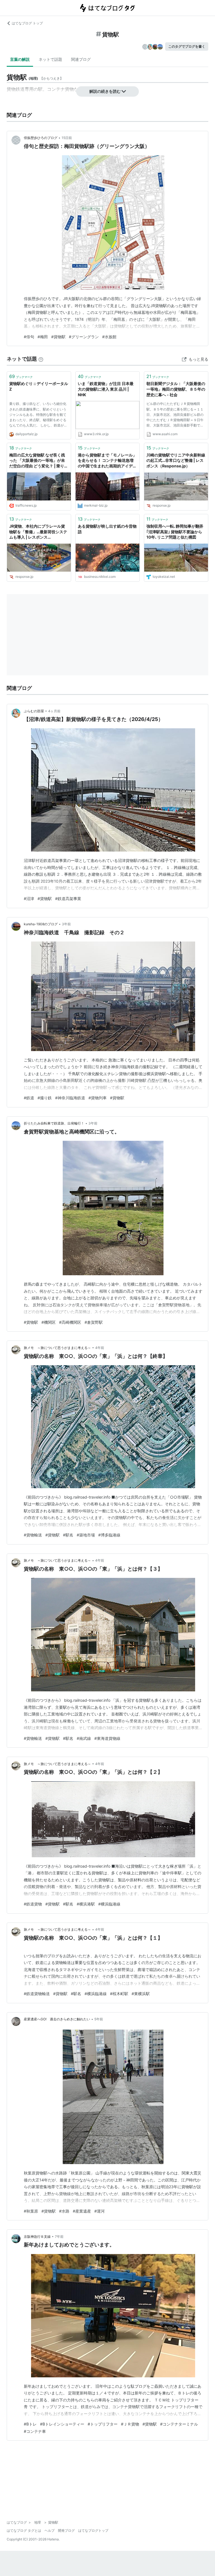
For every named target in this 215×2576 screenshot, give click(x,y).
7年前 (59, 2237)
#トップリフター (103, 2424)
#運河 (100, 2211)
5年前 (99, 2019)
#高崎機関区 (70, 1322)
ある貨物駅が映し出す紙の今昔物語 (107, 529)
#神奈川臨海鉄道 (70, 1098)
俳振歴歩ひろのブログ (41, 138)
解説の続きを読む (105, 91)
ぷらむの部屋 (34, 711)
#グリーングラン (84, 337)
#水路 (64, 2211)
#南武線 (84, 1738)
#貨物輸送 (33, 1535)
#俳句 (29, 337)
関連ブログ (81, 59)
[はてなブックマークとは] (41, 359)
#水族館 (109, 337)
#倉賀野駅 (94, 1322)
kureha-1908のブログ (41, 924)
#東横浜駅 (141, 1994)
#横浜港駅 (86, 1904)
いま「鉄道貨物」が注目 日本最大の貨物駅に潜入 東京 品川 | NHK (106, 389)
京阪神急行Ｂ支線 (37, 2237)
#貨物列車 (98, 1098)
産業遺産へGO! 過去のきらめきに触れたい (57, 2019)
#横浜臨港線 (109, 1904)
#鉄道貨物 (33, 1904)
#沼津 (29, 899)
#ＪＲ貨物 (130, 2424)
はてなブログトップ (93, 2530)
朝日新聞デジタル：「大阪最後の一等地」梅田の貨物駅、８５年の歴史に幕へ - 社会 (176, 389)
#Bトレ (30, 2424)
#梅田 (43, 337)
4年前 (100, 1348)
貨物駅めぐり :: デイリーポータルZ (39, 386)
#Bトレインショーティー (62, 2424)
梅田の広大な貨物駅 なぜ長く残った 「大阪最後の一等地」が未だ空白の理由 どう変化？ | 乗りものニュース (39, 461)
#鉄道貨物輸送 (37, 1994)
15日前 (67, 138)
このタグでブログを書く (187, 46)
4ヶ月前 (54, 711)
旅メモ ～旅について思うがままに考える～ (57, 1348)
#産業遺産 (82, 2211)
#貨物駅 (58, 337)
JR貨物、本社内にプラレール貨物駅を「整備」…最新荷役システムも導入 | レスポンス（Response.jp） (38, 532)
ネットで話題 (50, 59)
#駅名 (68, 1535)
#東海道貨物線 (107, 1738)
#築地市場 (86, 1535)
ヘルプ (50, 2530)
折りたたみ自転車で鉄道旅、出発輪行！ (54, 1123)
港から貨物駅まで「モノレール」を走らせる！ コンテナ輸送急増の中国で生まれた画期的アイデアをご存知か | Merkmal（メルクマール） (107, 461)
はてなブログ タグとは (24, 2530)
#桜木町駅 (119, 1994)
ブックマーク (21, 376)
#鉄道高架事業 (68, 899)
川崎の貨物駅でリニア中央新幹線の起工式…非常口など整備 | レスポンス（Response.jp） (176, 460)
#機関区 (49, 1322)
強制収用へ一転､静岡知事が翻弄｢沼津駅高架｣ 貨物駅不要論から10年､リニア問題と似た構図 (175, 532)
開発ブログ (66, 2530)
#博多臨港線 (109, 1535)
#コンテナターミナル (179, 2424)
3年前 (66, 924)
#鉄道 (29, 1098)
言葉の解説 (20, 59)
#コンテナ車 (35, 2431)
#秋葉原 (31, 2211)
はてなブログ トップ (27, 23)
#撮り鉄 (45, 1098)
